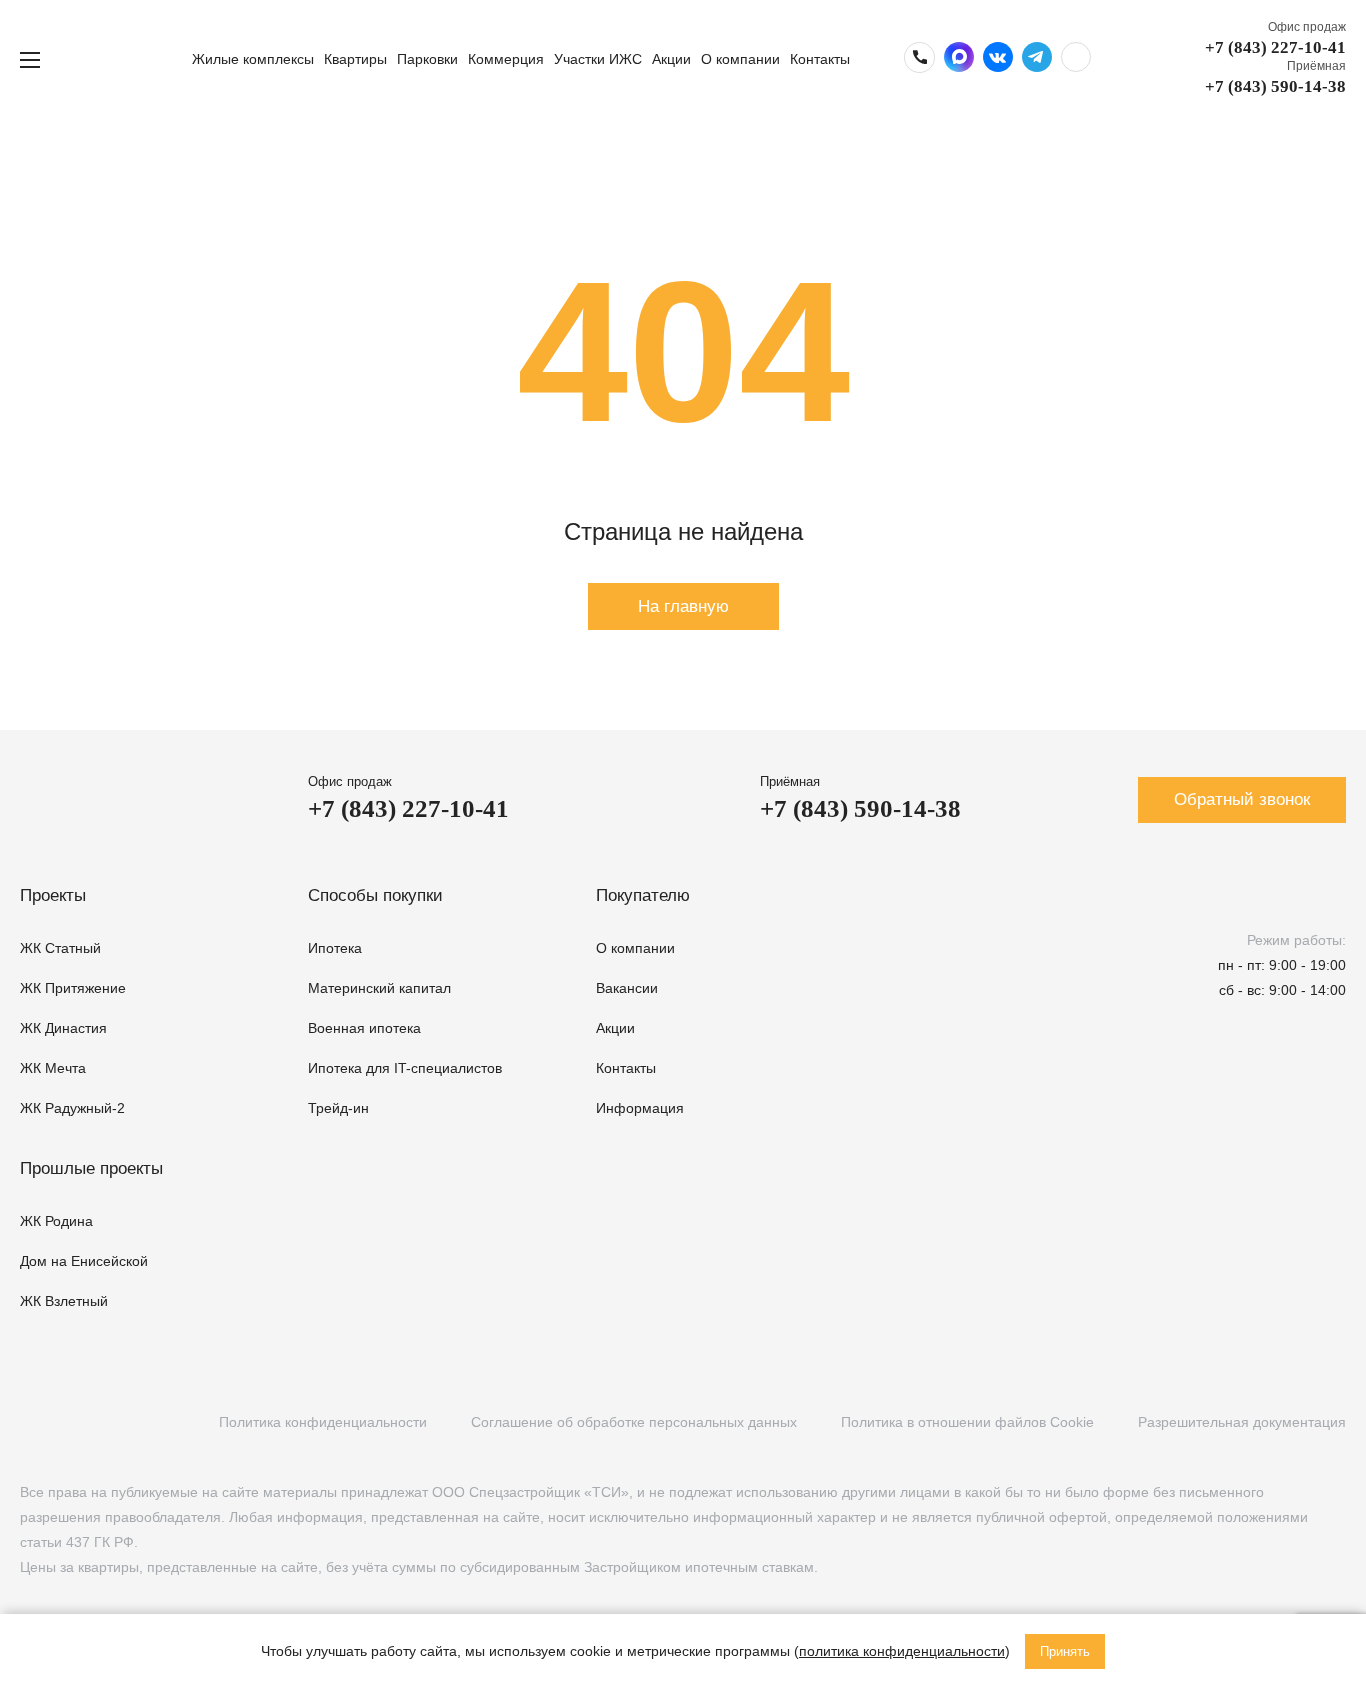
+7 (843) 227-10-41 (1275, 47)
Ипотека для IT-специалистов (405, 1068)
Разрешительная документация (1242, 1422)
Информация (640, 1108)
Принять (1065, 1651)
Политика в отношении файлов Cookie (967, 1422)
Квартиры (355, 59)
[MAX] (153, 1422)
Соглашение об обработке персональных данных (634, 1422)
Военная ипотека (364, 1028)
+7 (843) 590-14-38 (1275, 86)
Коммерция (506, 59)
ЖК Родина (56, 1221)
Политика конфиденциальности (323, 1422)
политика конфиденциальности (902, 1651)
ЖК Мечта (53, 1068)
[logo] (123, 59)
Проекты (53, 895)
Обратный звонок (1242, 799)
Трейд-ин (338, 1108)
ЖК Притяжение (73, 988)
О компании (740, 59)
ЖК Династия (63, 1028)
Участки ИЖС (598, 59)
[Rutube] (71, 1422)
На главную (683, 606)
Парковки (427, 59)
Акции (671, 59)
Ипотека (335, 948)
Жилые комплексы (253, 59)
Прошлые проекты (91, 1168)
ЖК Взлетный (64, 1301)
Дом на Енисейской (84, 1261)
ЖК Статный (60, 948)
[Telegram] (112, 1422)
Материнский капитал (379, 988)
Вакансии (627, 988)
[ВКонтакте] (30, 1422)
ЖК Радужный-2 (72, 1108)
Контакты (820, 59)
